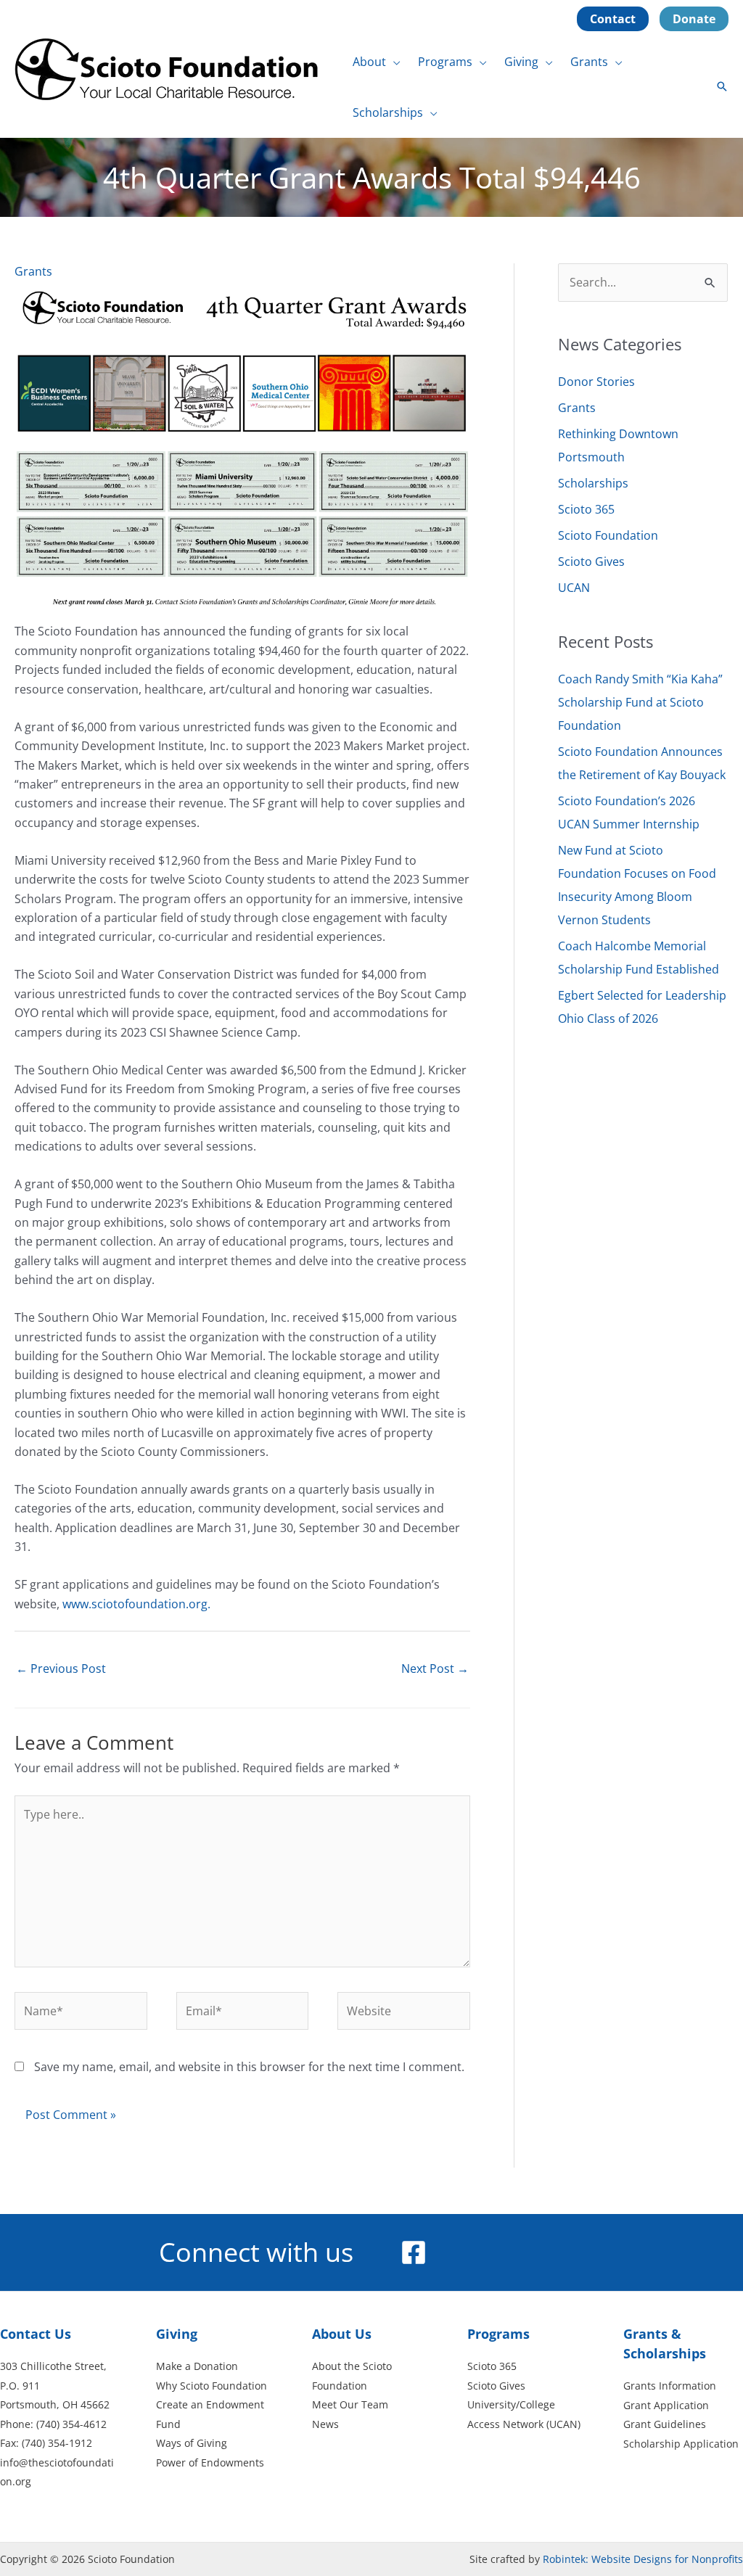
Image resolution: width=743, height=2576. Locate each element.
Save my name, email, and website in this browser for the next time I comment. (249, 2067)
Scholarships (593, 483)
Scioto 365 (586, 509)
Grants (33, 271)
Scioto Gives (591, 561)
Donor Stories (596, 382)
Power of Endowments (210, 2462)
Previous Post (61, 1668)
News (325, 2424)
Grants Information (670, 2386)
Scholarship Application (681, 2444)
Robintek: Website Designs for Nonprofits (643, 2559)
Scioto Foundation (608, 535)
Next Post (435, 1668)
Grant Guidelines (665, 2424)
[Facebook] (414, 2252)
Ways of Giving (192, 2443)
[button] (393, 62)
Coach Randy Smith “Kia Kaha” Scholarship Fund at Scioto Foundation (640, 702)
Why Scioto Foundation (212, 2386)
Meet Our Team (350, 2404)
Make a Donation (197, 2366)
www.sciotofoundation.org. (136, 1604)
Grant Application (666, 2405)
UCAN (574, 588)
